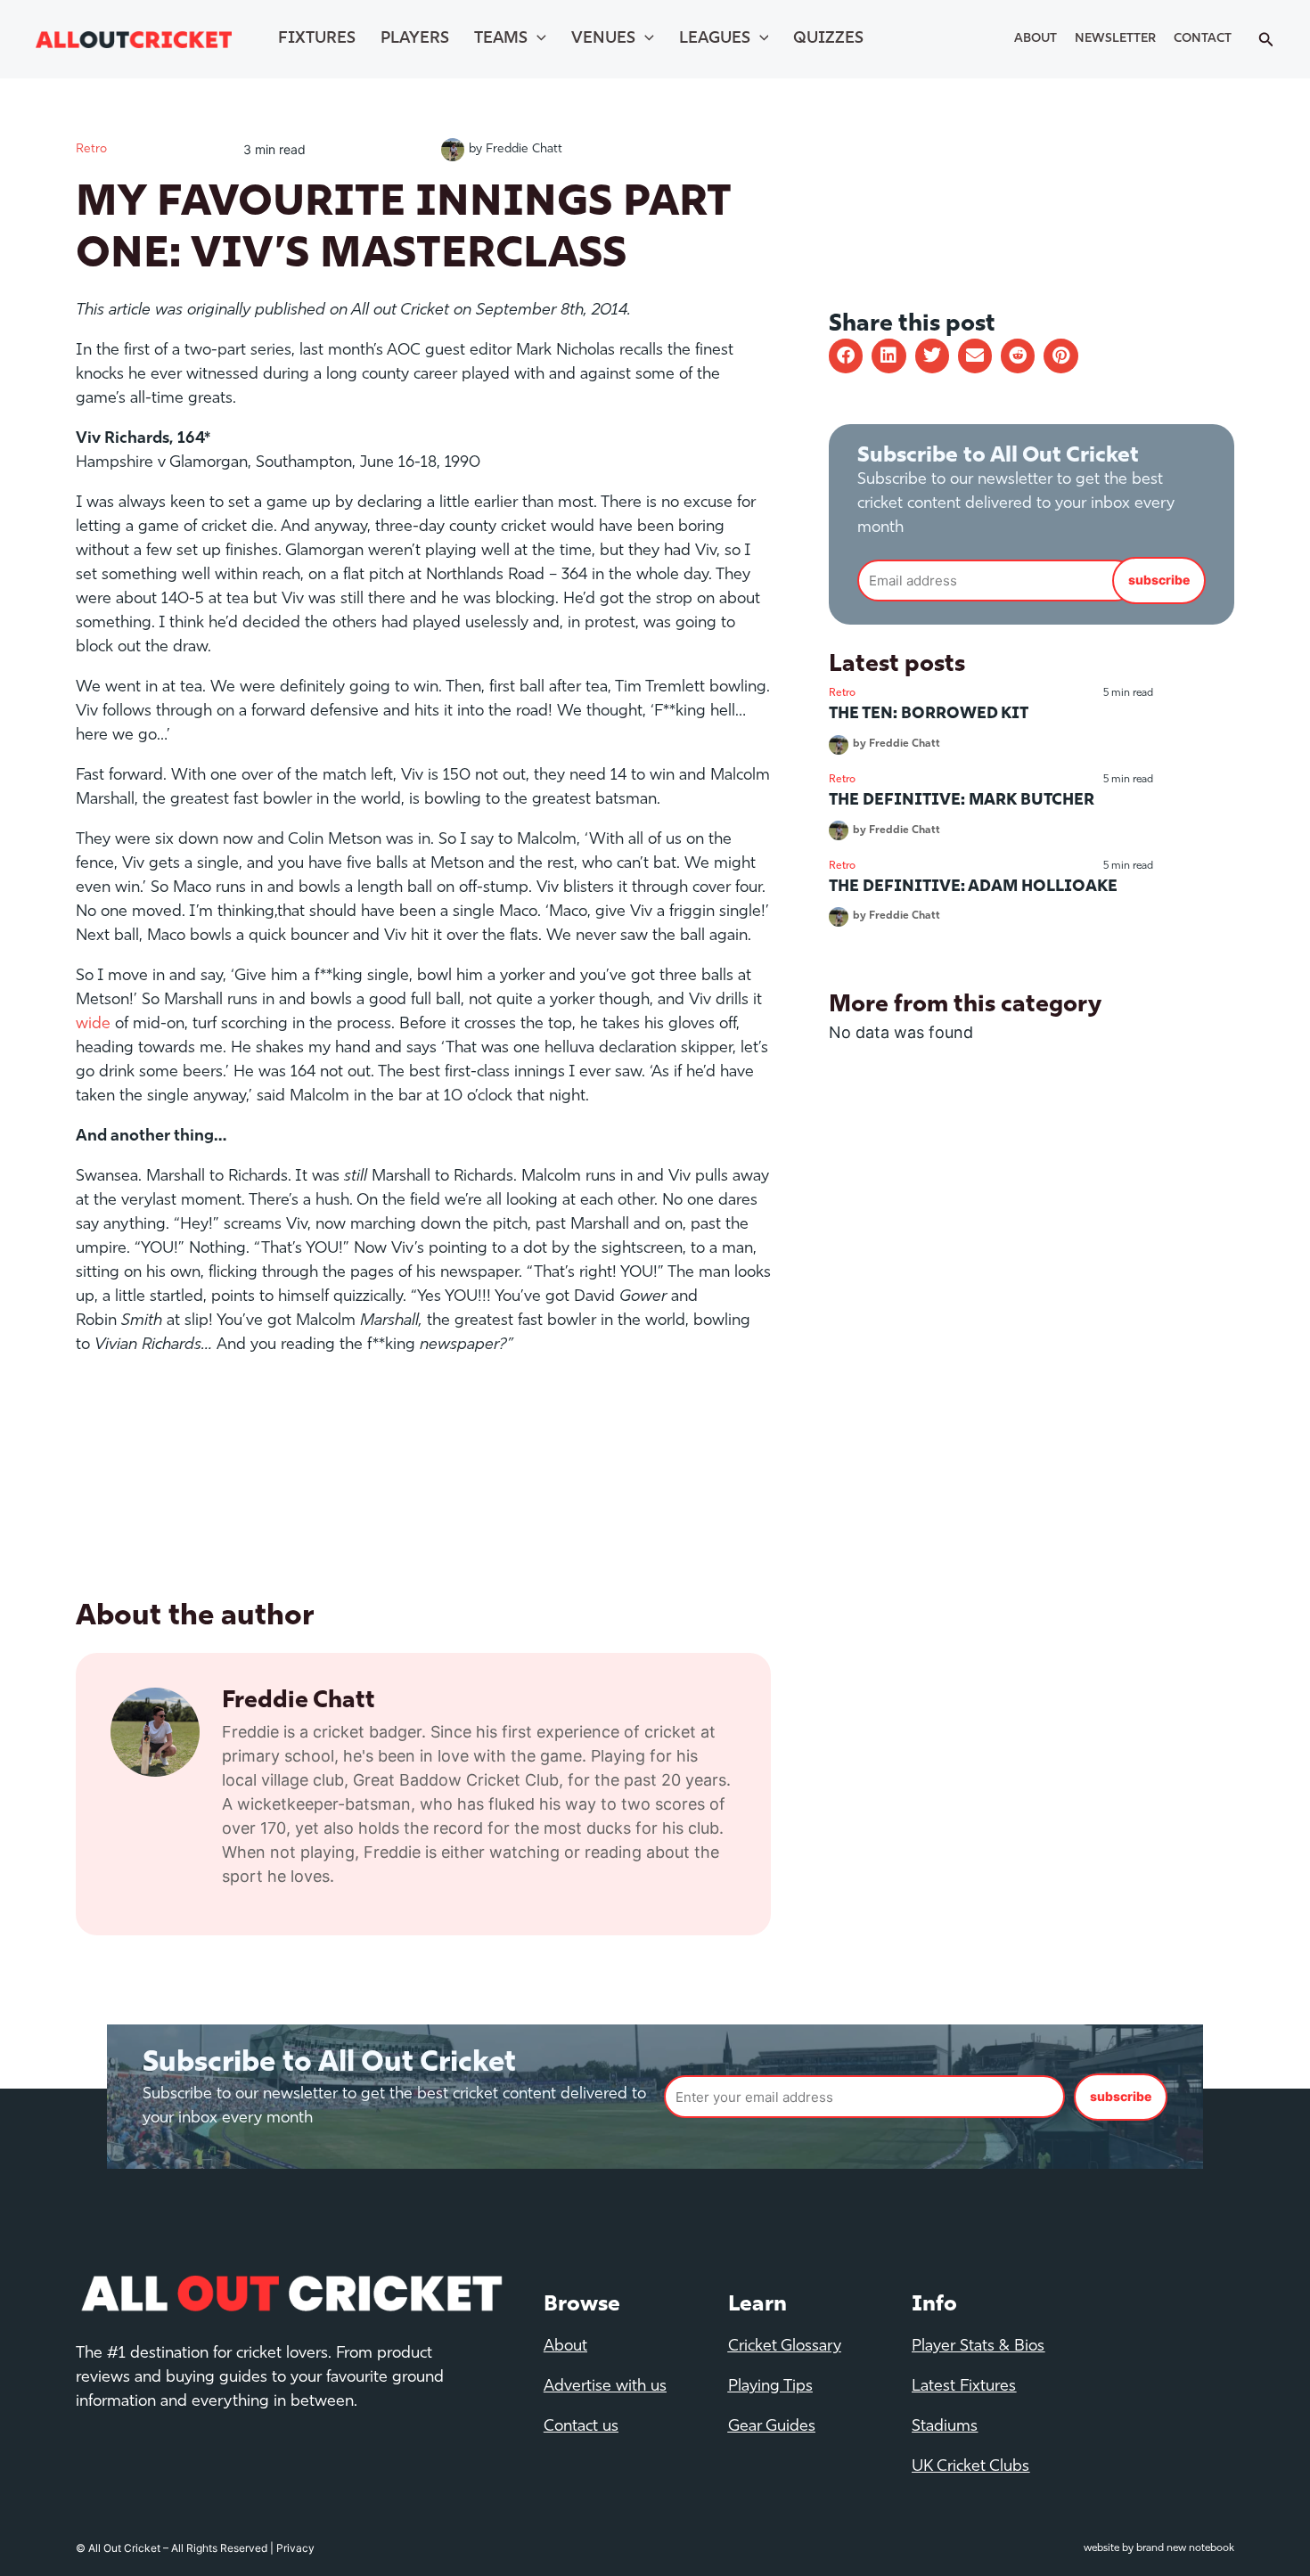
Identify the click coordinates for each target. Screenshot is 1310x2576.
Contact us (581, 2427)
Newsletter (1115, 39)
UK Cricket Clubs (970, 2467)
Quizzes (828, 39)
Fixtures (317, 39)
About (1036, 39)
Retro (91, 149)
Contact (1203, 39)
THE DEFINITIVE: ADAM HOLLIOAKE (973, 887)
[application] (537, 39)
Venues (603, 39)
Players (415, 39)
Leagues (715, 39)
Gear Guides (772, 2427)
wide (93, 1025)
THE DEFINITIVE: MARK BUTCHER (962, 801)
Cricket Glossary (785, 2347)
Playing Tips (770, 2387)
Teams (501, 39)
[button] (846, 356)
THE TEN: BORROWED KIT (929, 715)
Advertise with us (605, 2387)
